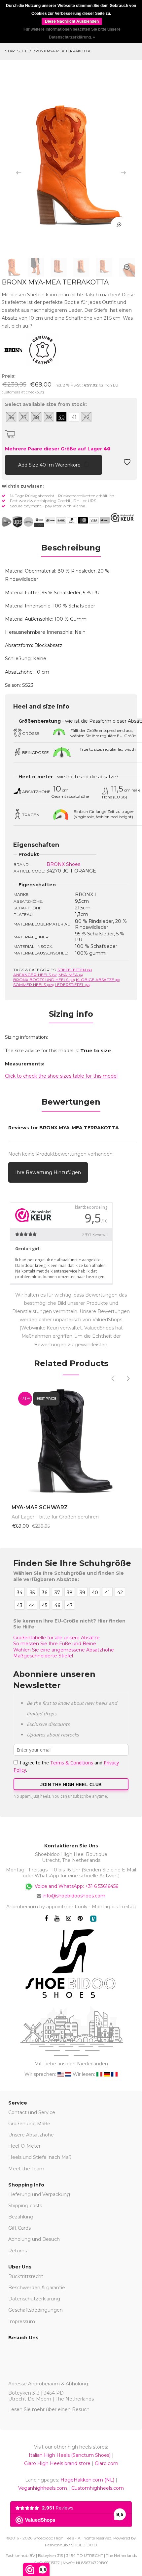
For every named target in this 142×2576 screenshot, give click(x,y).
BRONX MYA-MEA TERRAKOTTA (61, 51)
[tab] (71, 550)
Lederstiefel (73, 985)
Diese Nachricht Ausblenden (72, 21)
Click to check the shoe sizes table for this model (61, 1076)
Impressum (22, 2321)
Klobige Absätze (98, 980)
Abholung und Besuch (34, 2239)
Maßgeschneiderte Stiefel (43, 1656)
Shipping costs (25, 2206)
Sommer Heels (34, 985)
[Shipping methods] (23, 522)
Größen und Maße (29, 2124)
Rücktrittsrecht (26, 2276)
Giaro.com (106, 2463)
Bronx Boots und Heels (44, 980)
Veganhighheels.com (43, 2488)
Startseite (16, 51)
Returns (18, 2251)
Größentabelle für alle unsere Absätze (56, 1638)
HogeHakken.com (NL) (87, 2480)
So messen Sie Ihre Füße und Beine (55, 1644)
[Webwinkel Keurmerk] (122, 518)
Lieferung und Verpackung (39, 2194)
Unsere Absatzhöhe (31, 2135)
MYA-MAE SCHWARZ (40, 1507)
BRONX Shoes (63, 864)
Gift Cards (19, 2228)
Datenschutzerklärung (34, 2299)
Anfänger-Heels (35, 975)
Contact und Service (32, 2112)
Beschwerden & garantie (37, 2288)
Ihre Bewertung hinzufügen (48, 1172)
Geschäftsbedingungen (35, 2310)
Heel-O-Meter (24, 2146)
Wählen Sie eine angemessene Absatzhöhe (64, 1650)
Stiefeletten (75, 970)
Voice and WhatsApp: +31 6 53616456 (76, 1886)
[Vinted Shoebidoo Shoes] (93, 1919)
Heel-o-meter (36, 777)
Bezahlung (21, 2217)
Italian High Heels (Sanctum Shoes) (70, 2455)
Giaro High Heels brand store (57, 2463)
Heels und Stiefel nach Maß (40, 2157)
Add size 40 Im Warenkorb (50, 465)
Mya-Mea (71, 975)
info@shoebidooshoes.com (74, 1896)
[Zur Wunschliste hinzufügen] (127, 464)
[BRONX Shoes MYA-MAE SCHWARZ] (71, 1441)
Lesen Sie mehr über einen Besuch (49, 2409)
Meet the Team (26, 2169)
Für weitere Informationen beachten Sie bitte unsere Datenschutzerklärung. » (72, 33)
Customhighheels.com (98, 2488)
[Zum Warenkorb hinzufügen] (10, 464)
